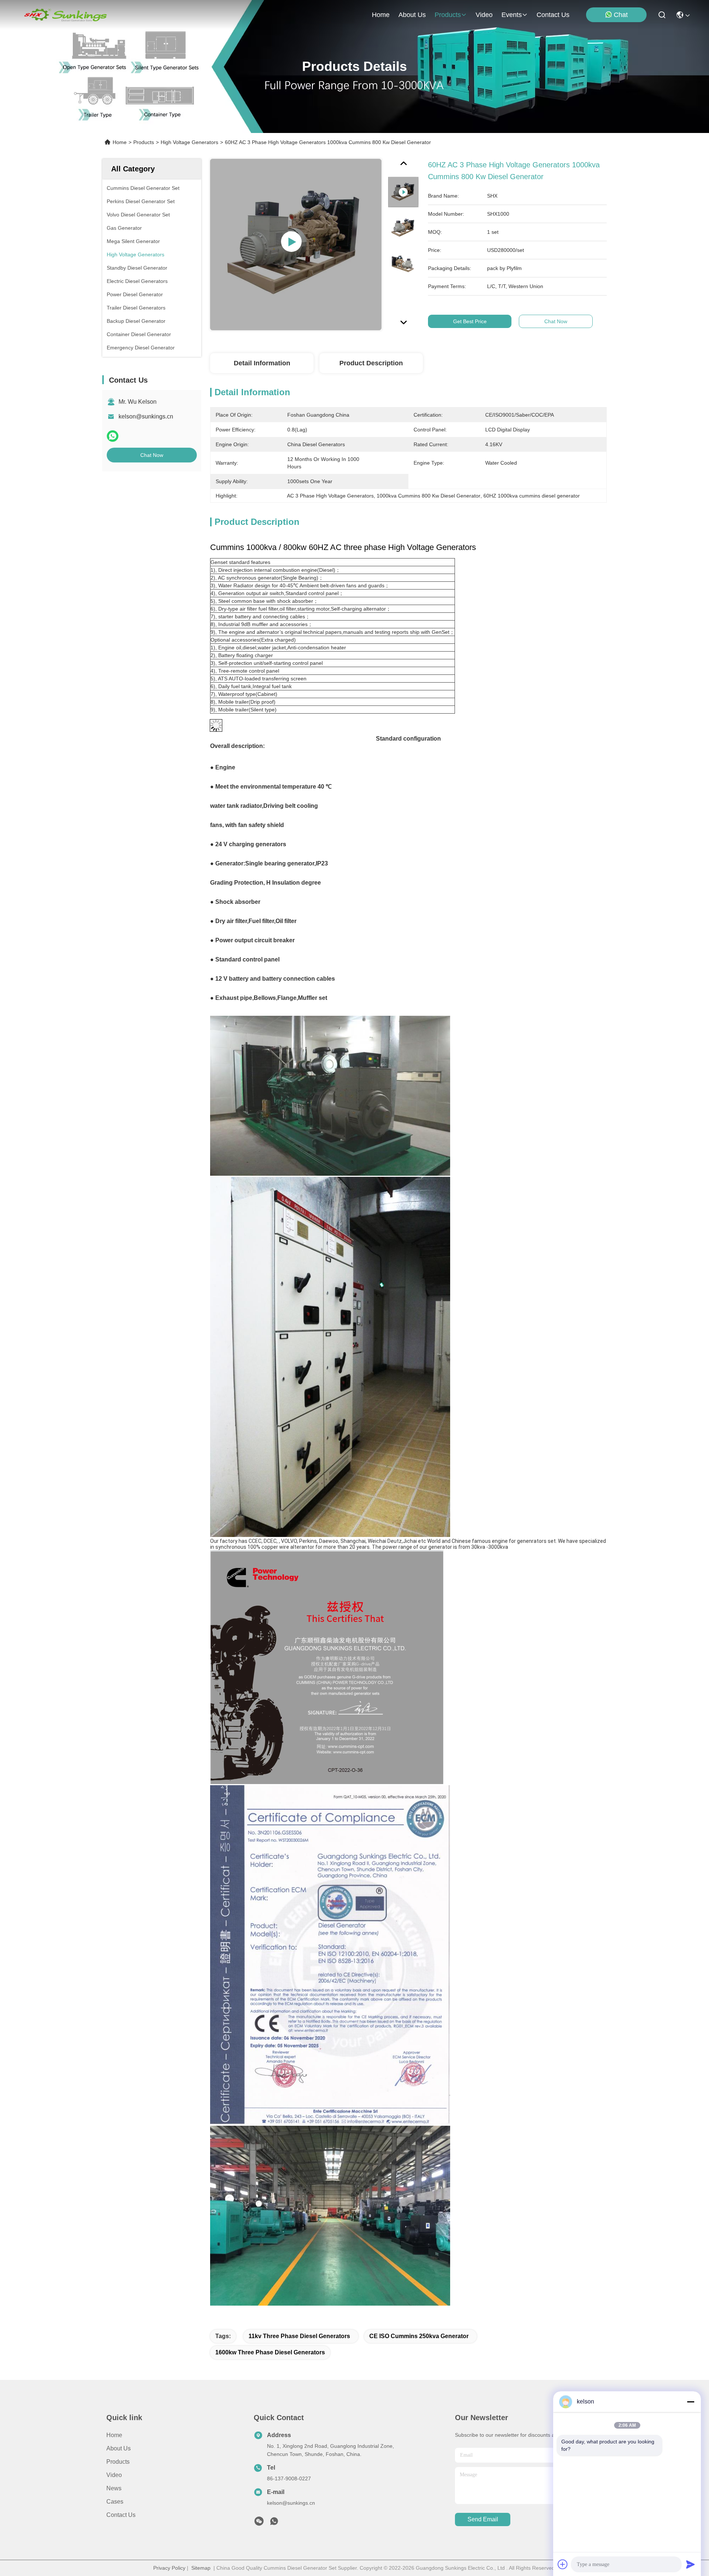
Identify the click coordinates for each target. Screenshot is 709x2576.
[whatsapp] (113, 436)
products (448, 15)
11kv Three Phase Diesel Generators (299, 2336)
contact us (553, 15)
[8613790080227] (274, 2523)
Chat (621, 15)
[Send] (691, 2564)
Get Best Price (470, 321)
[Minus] (691, 2402)
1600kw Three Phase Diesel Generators (270, 2352)
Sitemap (201, 2568)
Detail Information (262, 363)
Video (114, 2475)
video (484, 15)
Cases (115, 2502)
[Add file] (563, 2564)
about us (412, 15)
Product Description (371, 363)
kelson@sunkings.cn (146, 416)
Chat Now (152, 455)
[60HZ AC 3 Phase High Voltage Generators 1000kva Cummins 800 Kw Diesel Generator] (296, 245)
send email (483, 2519)
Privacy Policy (169, 2568)
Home (381, 15)
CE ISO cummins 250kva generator (419, 2336)
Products (144, 142)
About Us (119, 2448)
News (114, 2488)
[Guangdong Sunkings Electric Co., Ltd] (65, 15)
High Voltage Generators (189, 142)
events (512, 15)
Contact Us (121, 2515)
